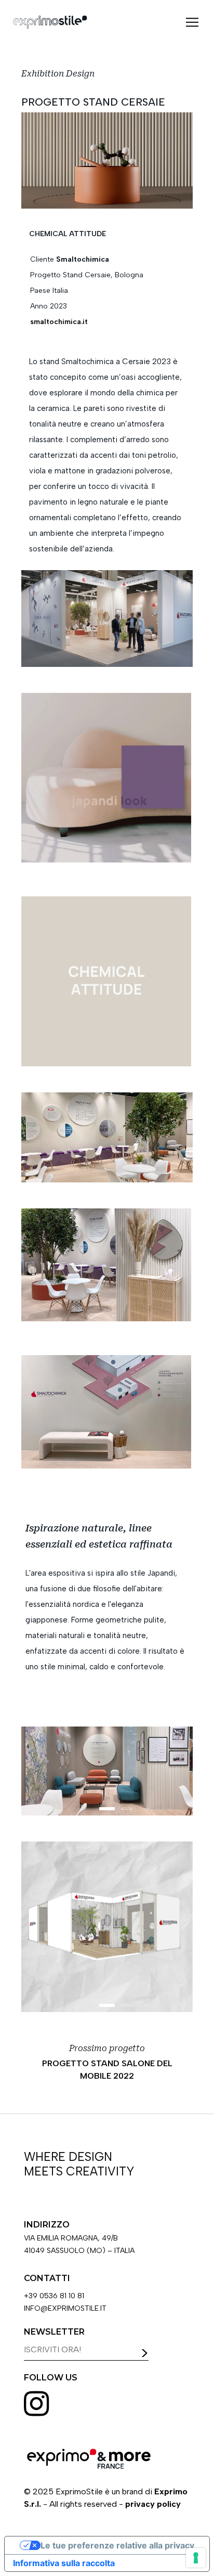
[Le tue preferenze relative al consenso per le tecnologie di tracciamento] (196, 2558)
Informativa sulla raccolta (64, 2563)
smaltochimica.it (59, 322)
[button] (192, 22)
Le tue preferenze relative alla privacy (117, 2545)
